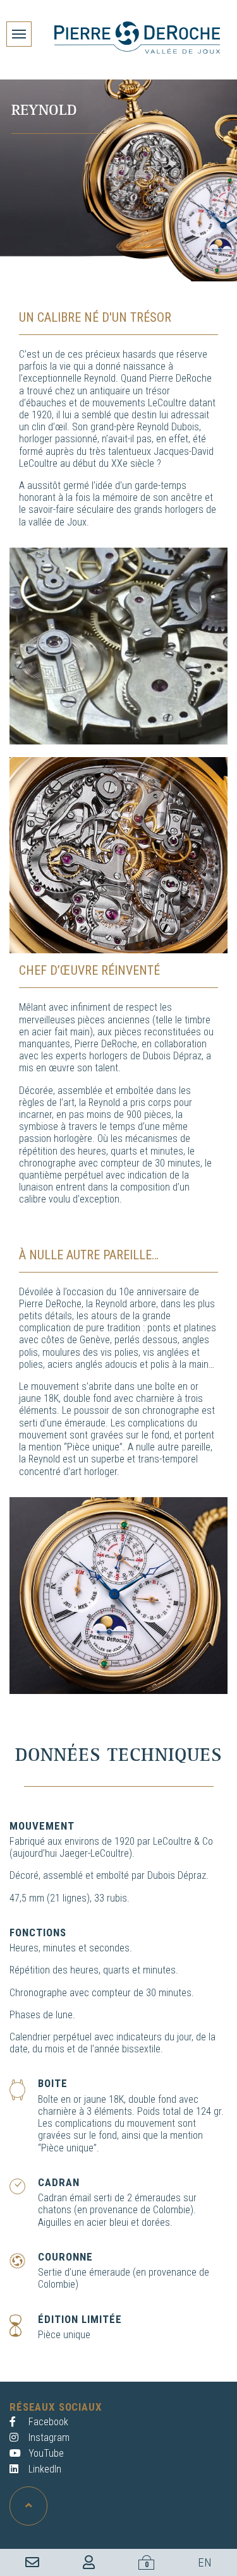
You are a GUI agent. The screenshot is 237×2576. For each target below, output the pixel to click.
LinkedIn (44, 2469)
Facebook (47, 2422)
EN (205, 2562)
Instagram (48, 2438)
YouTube (45, 2453)
